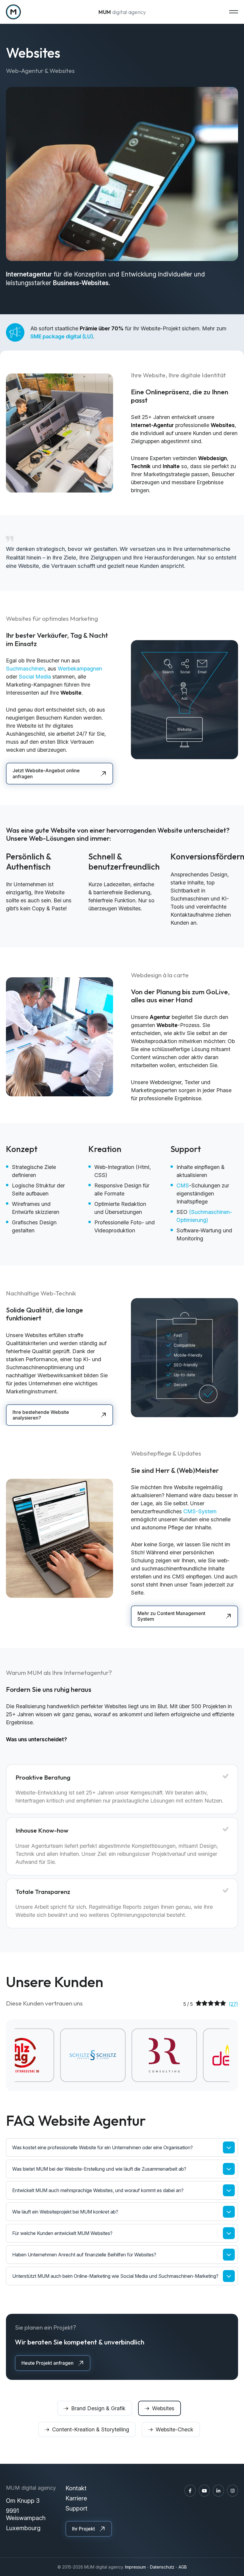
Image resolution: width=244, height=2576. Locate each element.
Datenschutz (162, 2567)
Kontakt (76, 2488)
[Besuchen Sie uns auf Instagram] (233, 2491)
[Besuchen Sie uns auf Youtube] (204, 2491)
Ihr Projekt (83, 2529)
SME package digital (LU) (62, 336)
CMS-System (200, 1511)
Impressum (135, 2567)
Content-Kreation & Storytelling (91, 2429)
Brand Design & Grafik (98, 2408)
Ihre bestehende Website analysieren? (41, 1415)
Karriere (76, 2498)
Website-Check (175, 2429)
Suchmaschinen (25, 669)
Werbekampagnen (80, 669)
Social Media (35, 677)
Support (76, 2508)
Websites (163, 2408)
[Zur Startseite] (13, 12)
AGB (183, 2567)
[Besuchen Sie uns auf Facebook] (190, 2491)
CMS (183, 1185)
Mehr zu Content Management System (171, 1616)
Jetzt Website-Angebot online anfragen (46, 773)
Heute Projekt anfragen (47, 2363)
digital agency (122, 12)
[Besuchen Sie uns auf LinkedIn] (218, 2491)
